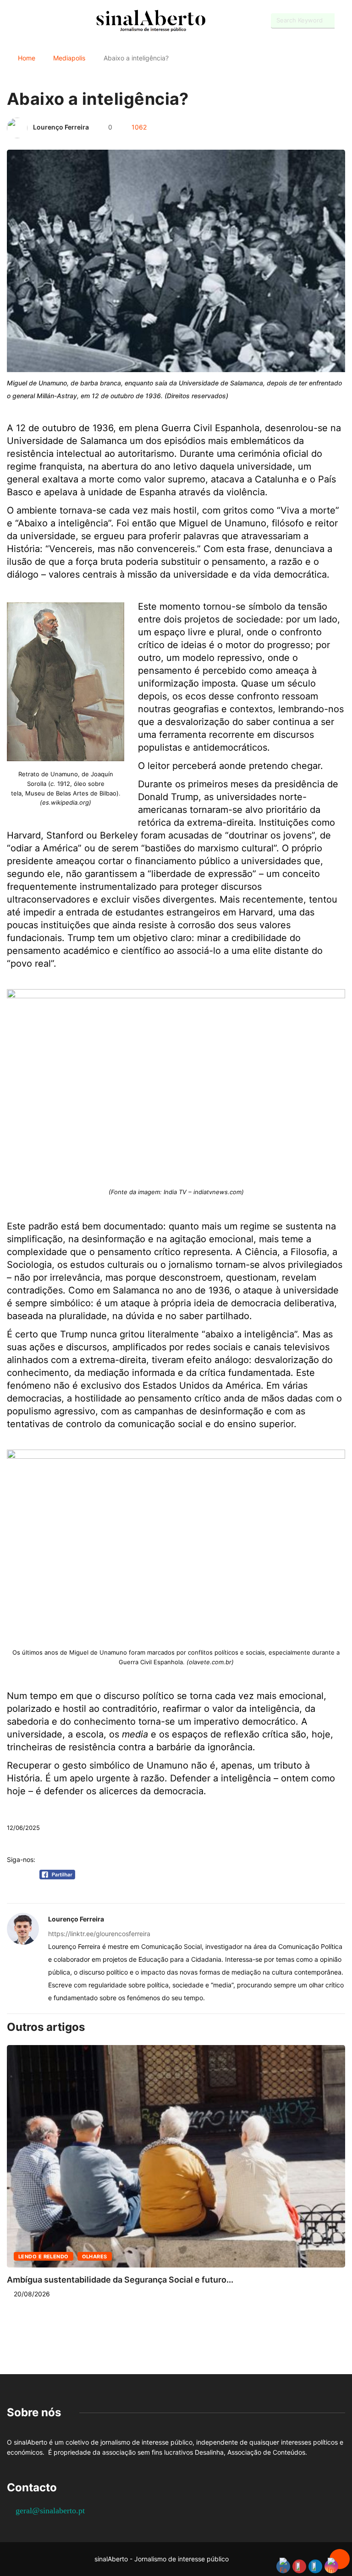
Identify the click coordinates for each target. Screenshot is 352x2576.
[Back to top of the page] (340, 2560)
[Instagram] (41, 21)
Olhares (95, 2257)
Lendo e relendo (44, 2257)
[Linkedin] (58, 21)
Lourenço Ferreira (61, 127)
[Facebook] (9, 21)
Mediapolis (69, 58)
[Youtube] (25, 21)
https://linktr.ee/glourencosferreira (99, 1934)
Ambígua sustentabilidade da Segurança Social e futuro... (120, 2280)
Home (27, 58)
